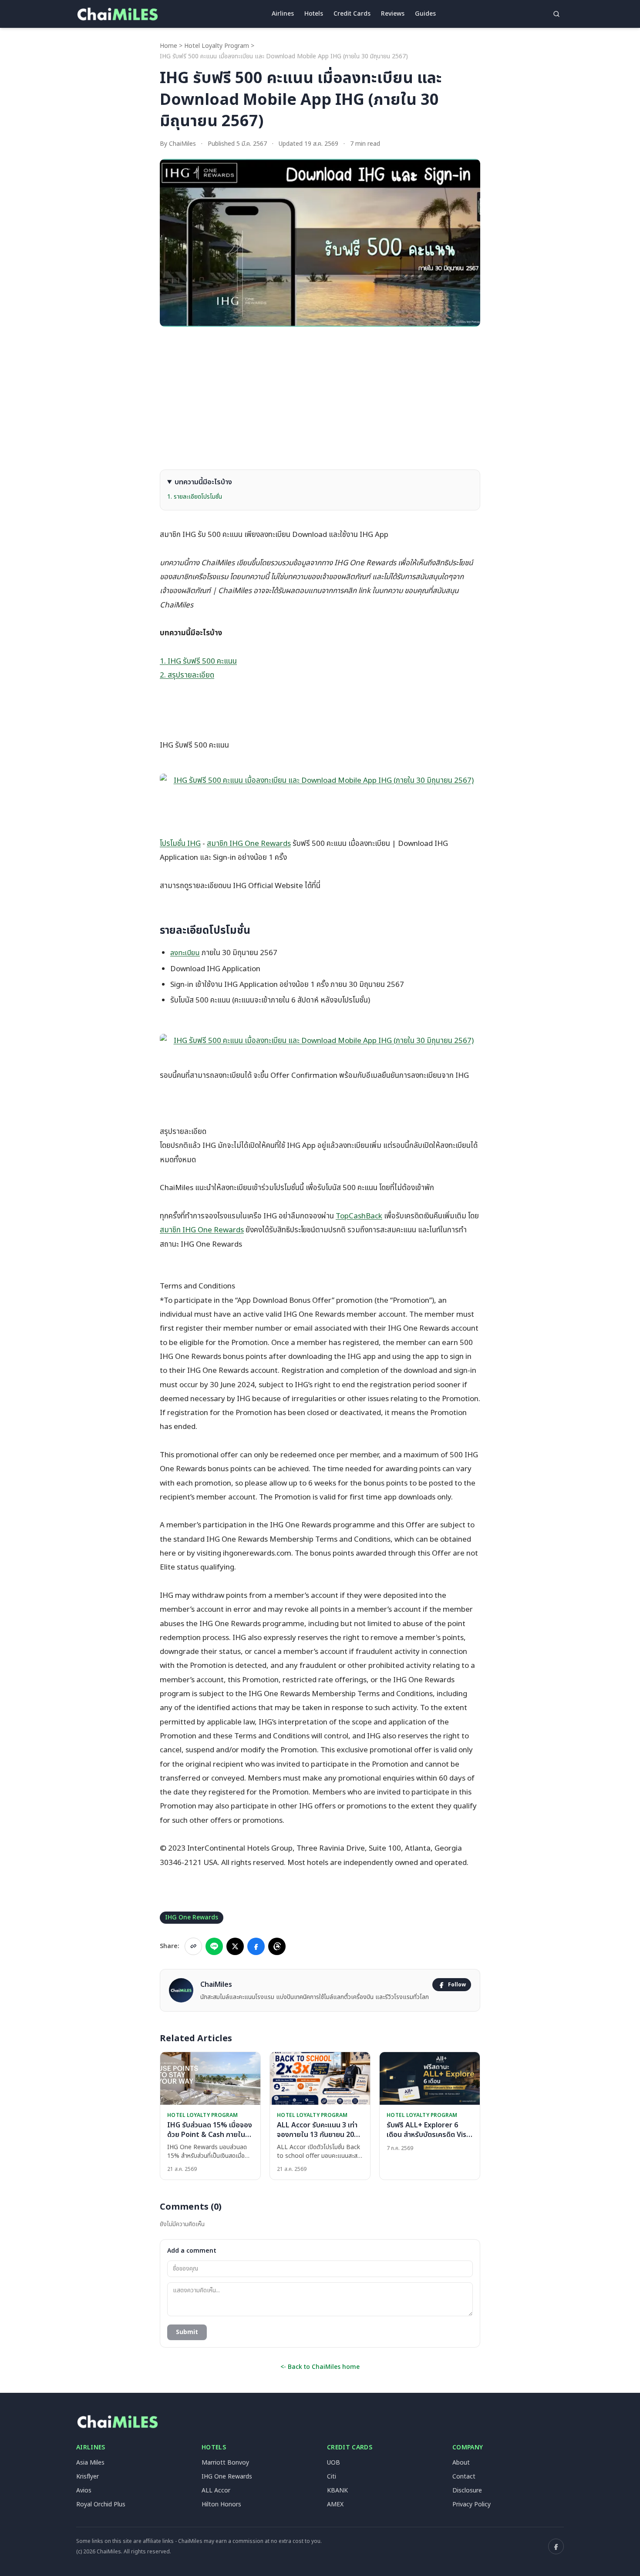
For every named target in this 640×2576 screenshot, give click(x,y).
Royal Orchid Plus (101, 2504)
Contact (464, 2477)
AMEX (335, 2504)
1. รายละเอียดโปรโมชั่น (195, 497)
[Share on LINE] (214, 1946)
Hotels (314, 14)
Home (168, 46)
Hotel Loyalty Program (217, 46)
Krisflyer (88, 2477)
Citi (332, 2477)
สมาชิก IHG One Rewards (249, 844)
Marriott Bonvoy (225, 2463)
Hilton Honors (221, 2504)
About (461, 2463)
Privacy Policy (472, 2504)
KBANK (337, 2490)
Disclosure (467, 2490)
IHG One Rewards (192, 1917)
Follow (457, 1985)
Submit (187, 2332)
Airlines (283, 14)
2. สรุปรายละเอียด (187, 675)
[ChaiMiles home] (117, 14)
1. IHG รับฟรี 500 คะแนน (198, 661)
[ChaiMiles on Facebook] (556, 2546)
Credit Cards (352, 14)
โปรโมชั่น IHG (180, 844)
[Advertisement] (320, 398)
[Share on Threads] (277, 1946)
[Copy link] (193, 1946)
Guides (425, 14)
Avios (84, 2490)
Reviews (393, 14)
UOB (333, 2463)
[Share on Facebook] (256, 1946)
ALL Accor (216, 2490)
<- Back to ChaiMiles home (320, 2367)
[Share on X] (235, 1946)
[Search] (556, 14)
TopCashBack (359, 1216)
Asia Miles (90, 2463)
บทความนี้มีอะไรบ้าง (203, 482)
